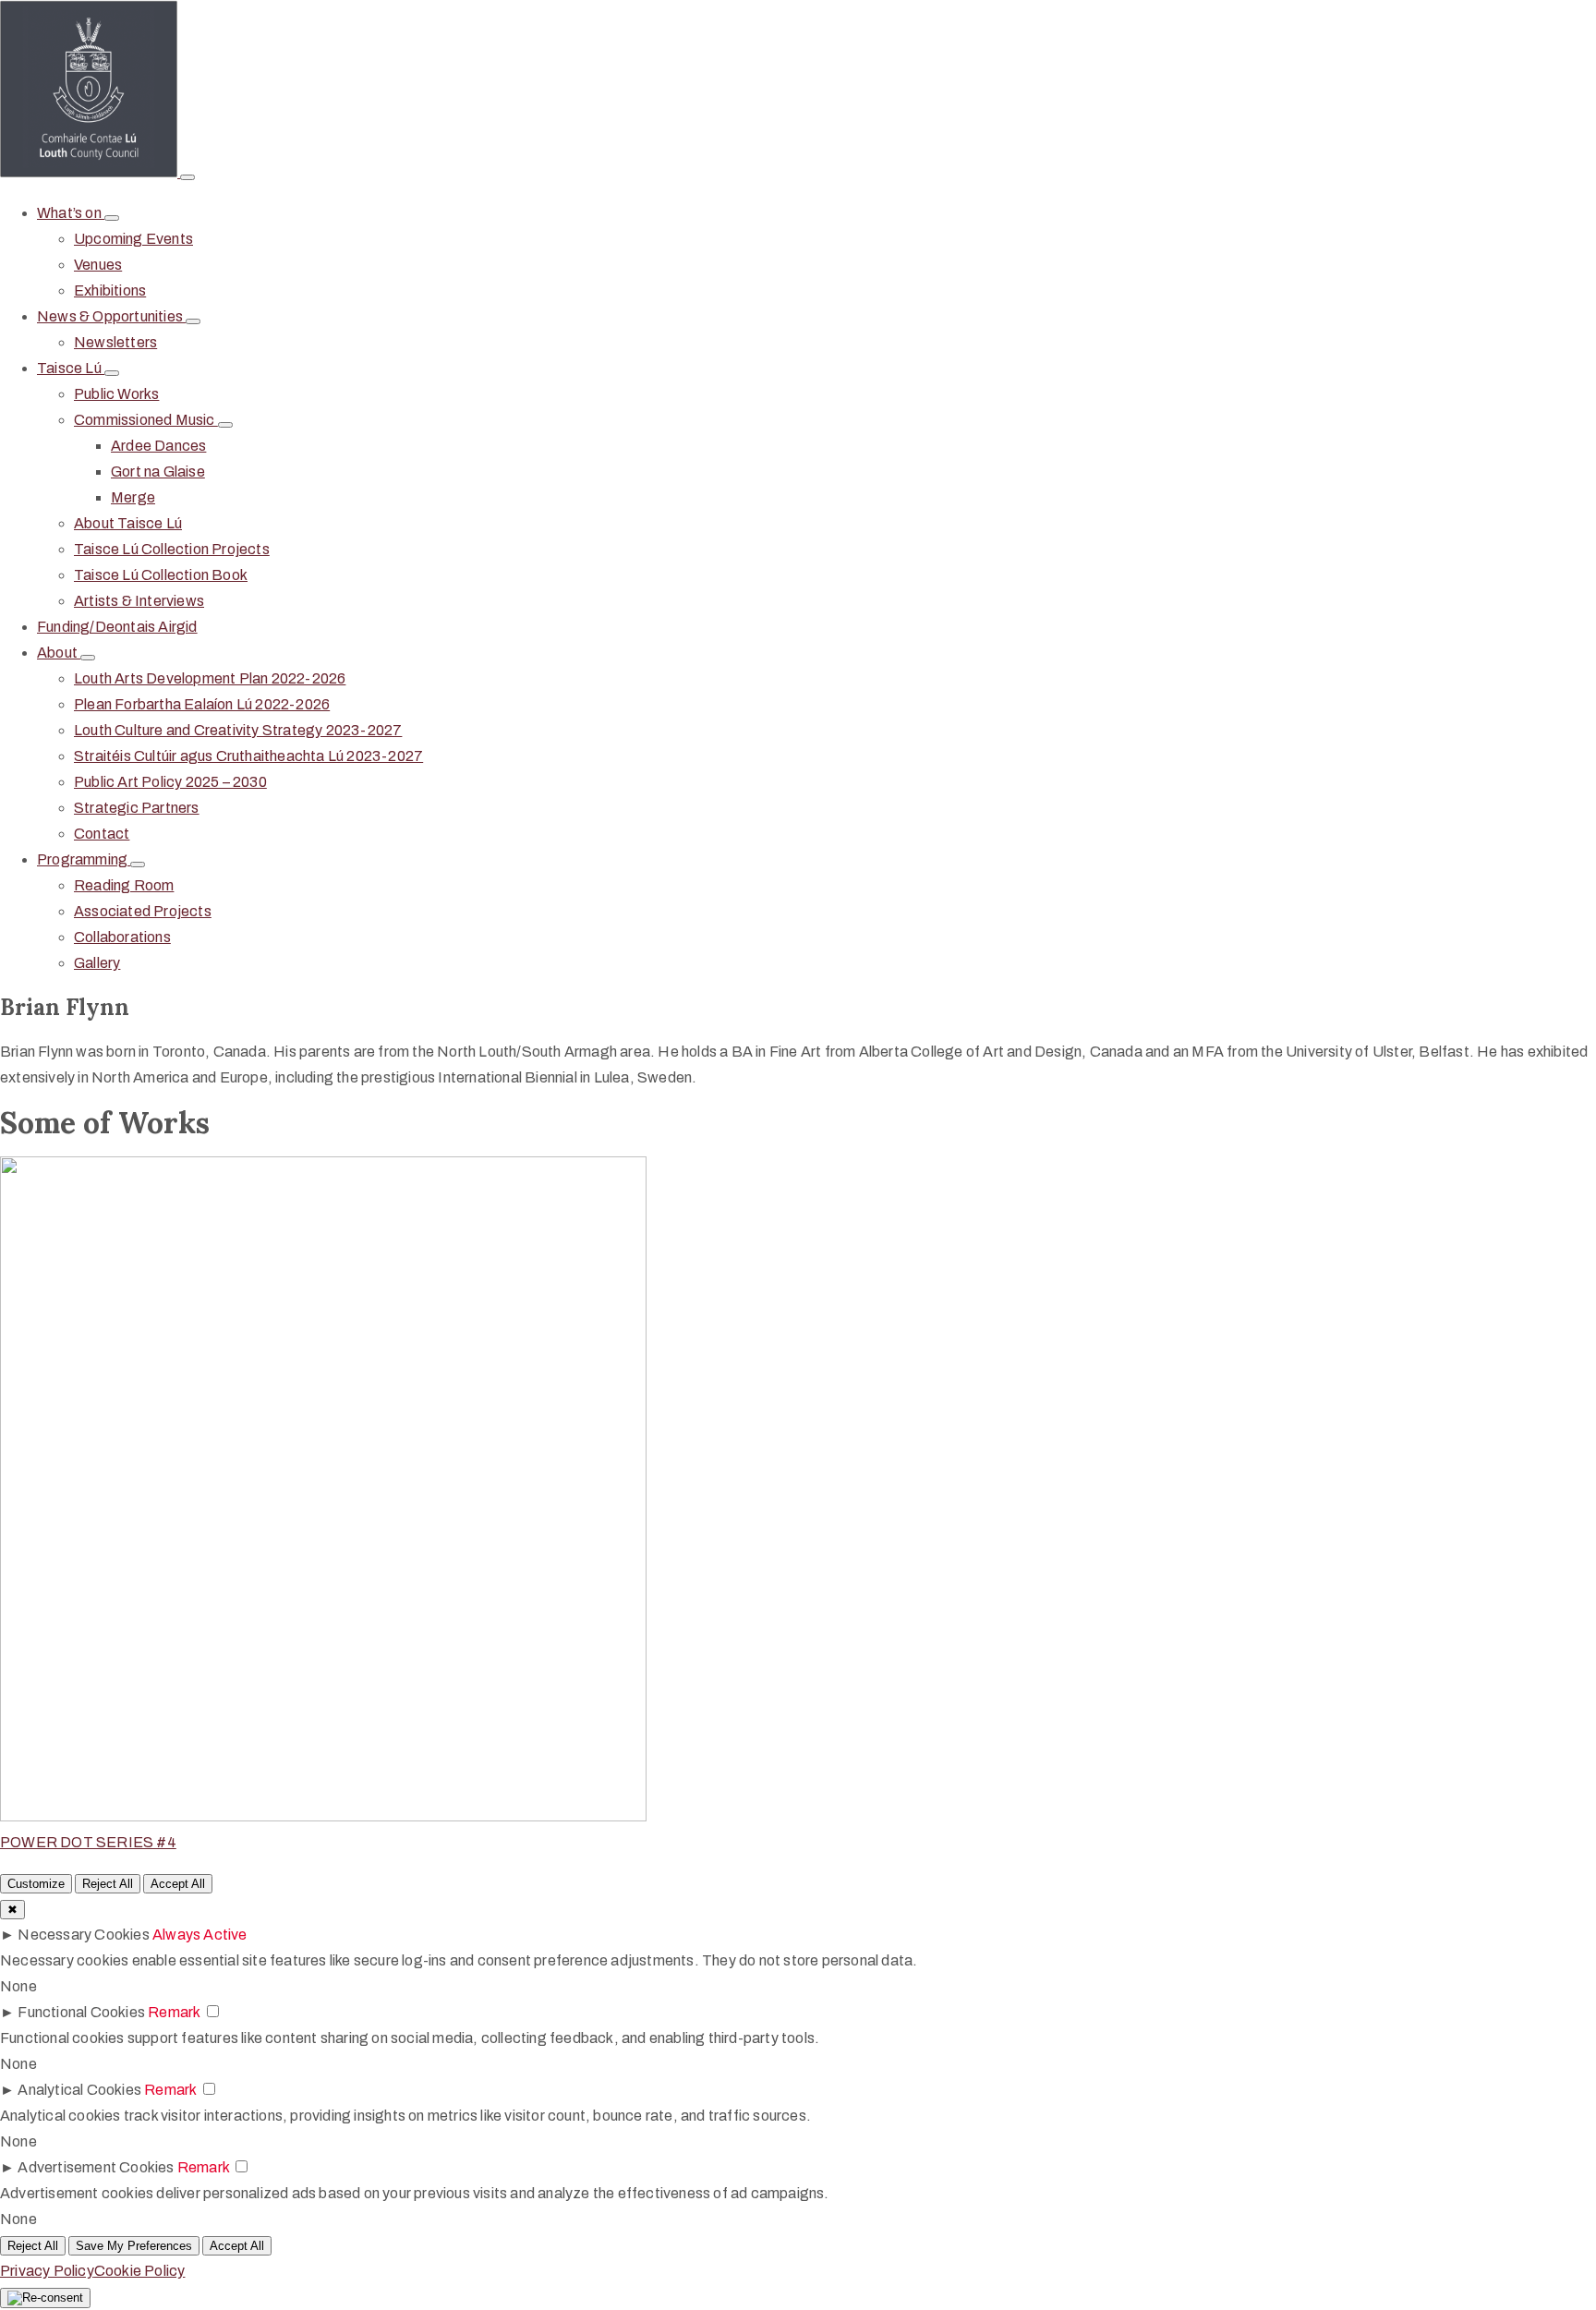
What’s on (71, 213)
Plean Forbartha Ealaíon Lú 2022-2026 (202, 704)
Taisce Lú (71, 368)
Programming (84, 859)
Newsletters (115, 342)
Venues (98, 265)
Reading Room (124, 885)
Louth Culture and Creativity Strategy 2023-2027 (238, 730)
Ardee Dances (158, 446)
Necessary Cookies (83, 1935)
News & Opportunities (111, 316)
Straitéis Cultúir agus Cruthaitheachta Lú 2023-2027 (248, 756)
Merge (133, 497)
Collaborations (122, 937)
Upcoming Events (133, 239)
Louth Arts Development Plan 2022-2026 (210, 678)
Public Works (116, 394)
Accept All (178, 1884)
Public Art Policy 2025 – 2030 (170, 782)
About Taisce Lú (128, 523)
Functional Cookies (81, 2012)
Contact (102, 834)
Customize (36, 1884)
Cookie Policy (140, 2271)
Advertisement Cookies (96, 2167)
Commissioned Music (146, 420)
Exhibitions (110, 290)
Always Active (200, 1935)
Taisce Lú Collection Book (161, 575)
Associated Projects (143, 911)
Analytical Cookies (79, 2090)
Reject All (108, 1884)
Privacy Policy (47, 2271)
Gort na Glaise (158, 472)
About (59, 653)
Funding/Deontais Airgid (117, 627)
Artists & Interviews (139, 601)
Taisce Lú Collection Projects (172, 549)
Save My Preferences (134, 2246)
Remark (174, 2012)
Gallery (97, 963)
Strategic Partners (137, 808)
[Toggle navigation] (187, 177)
